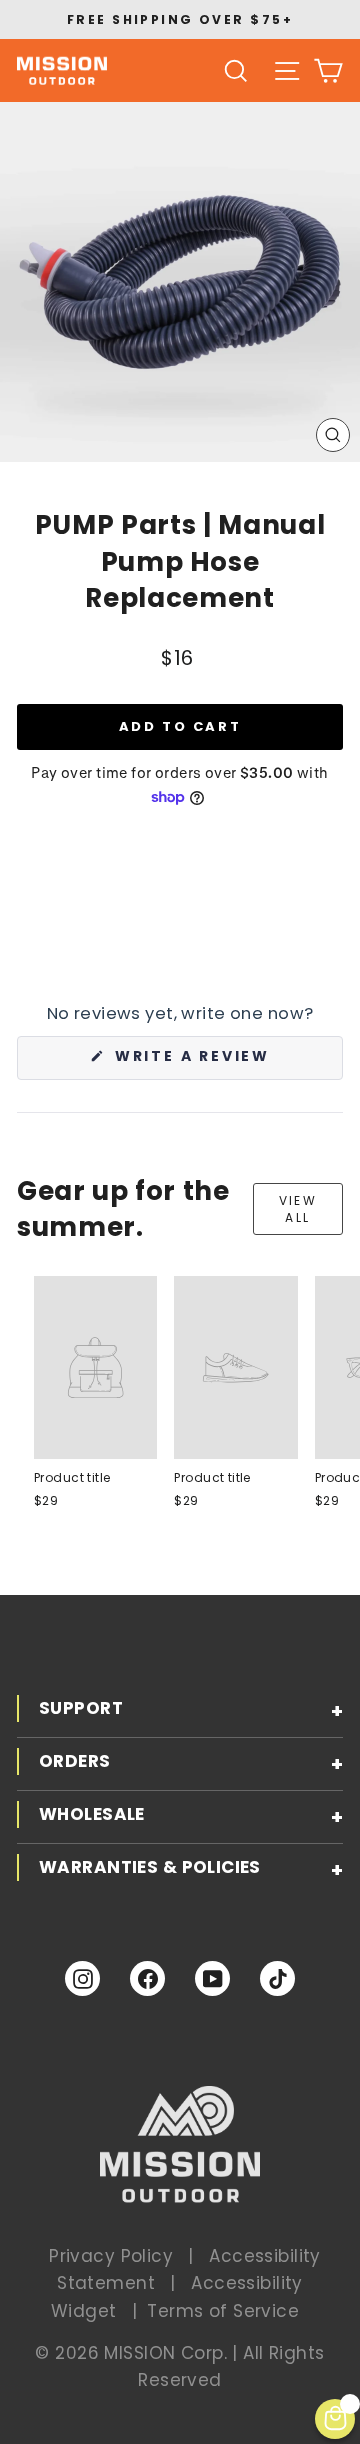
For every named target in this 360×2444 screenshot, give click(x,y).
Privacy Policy (111, 2256)
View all (298, 1209)
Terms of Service (223, 2311)
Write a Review (226, 1062)
